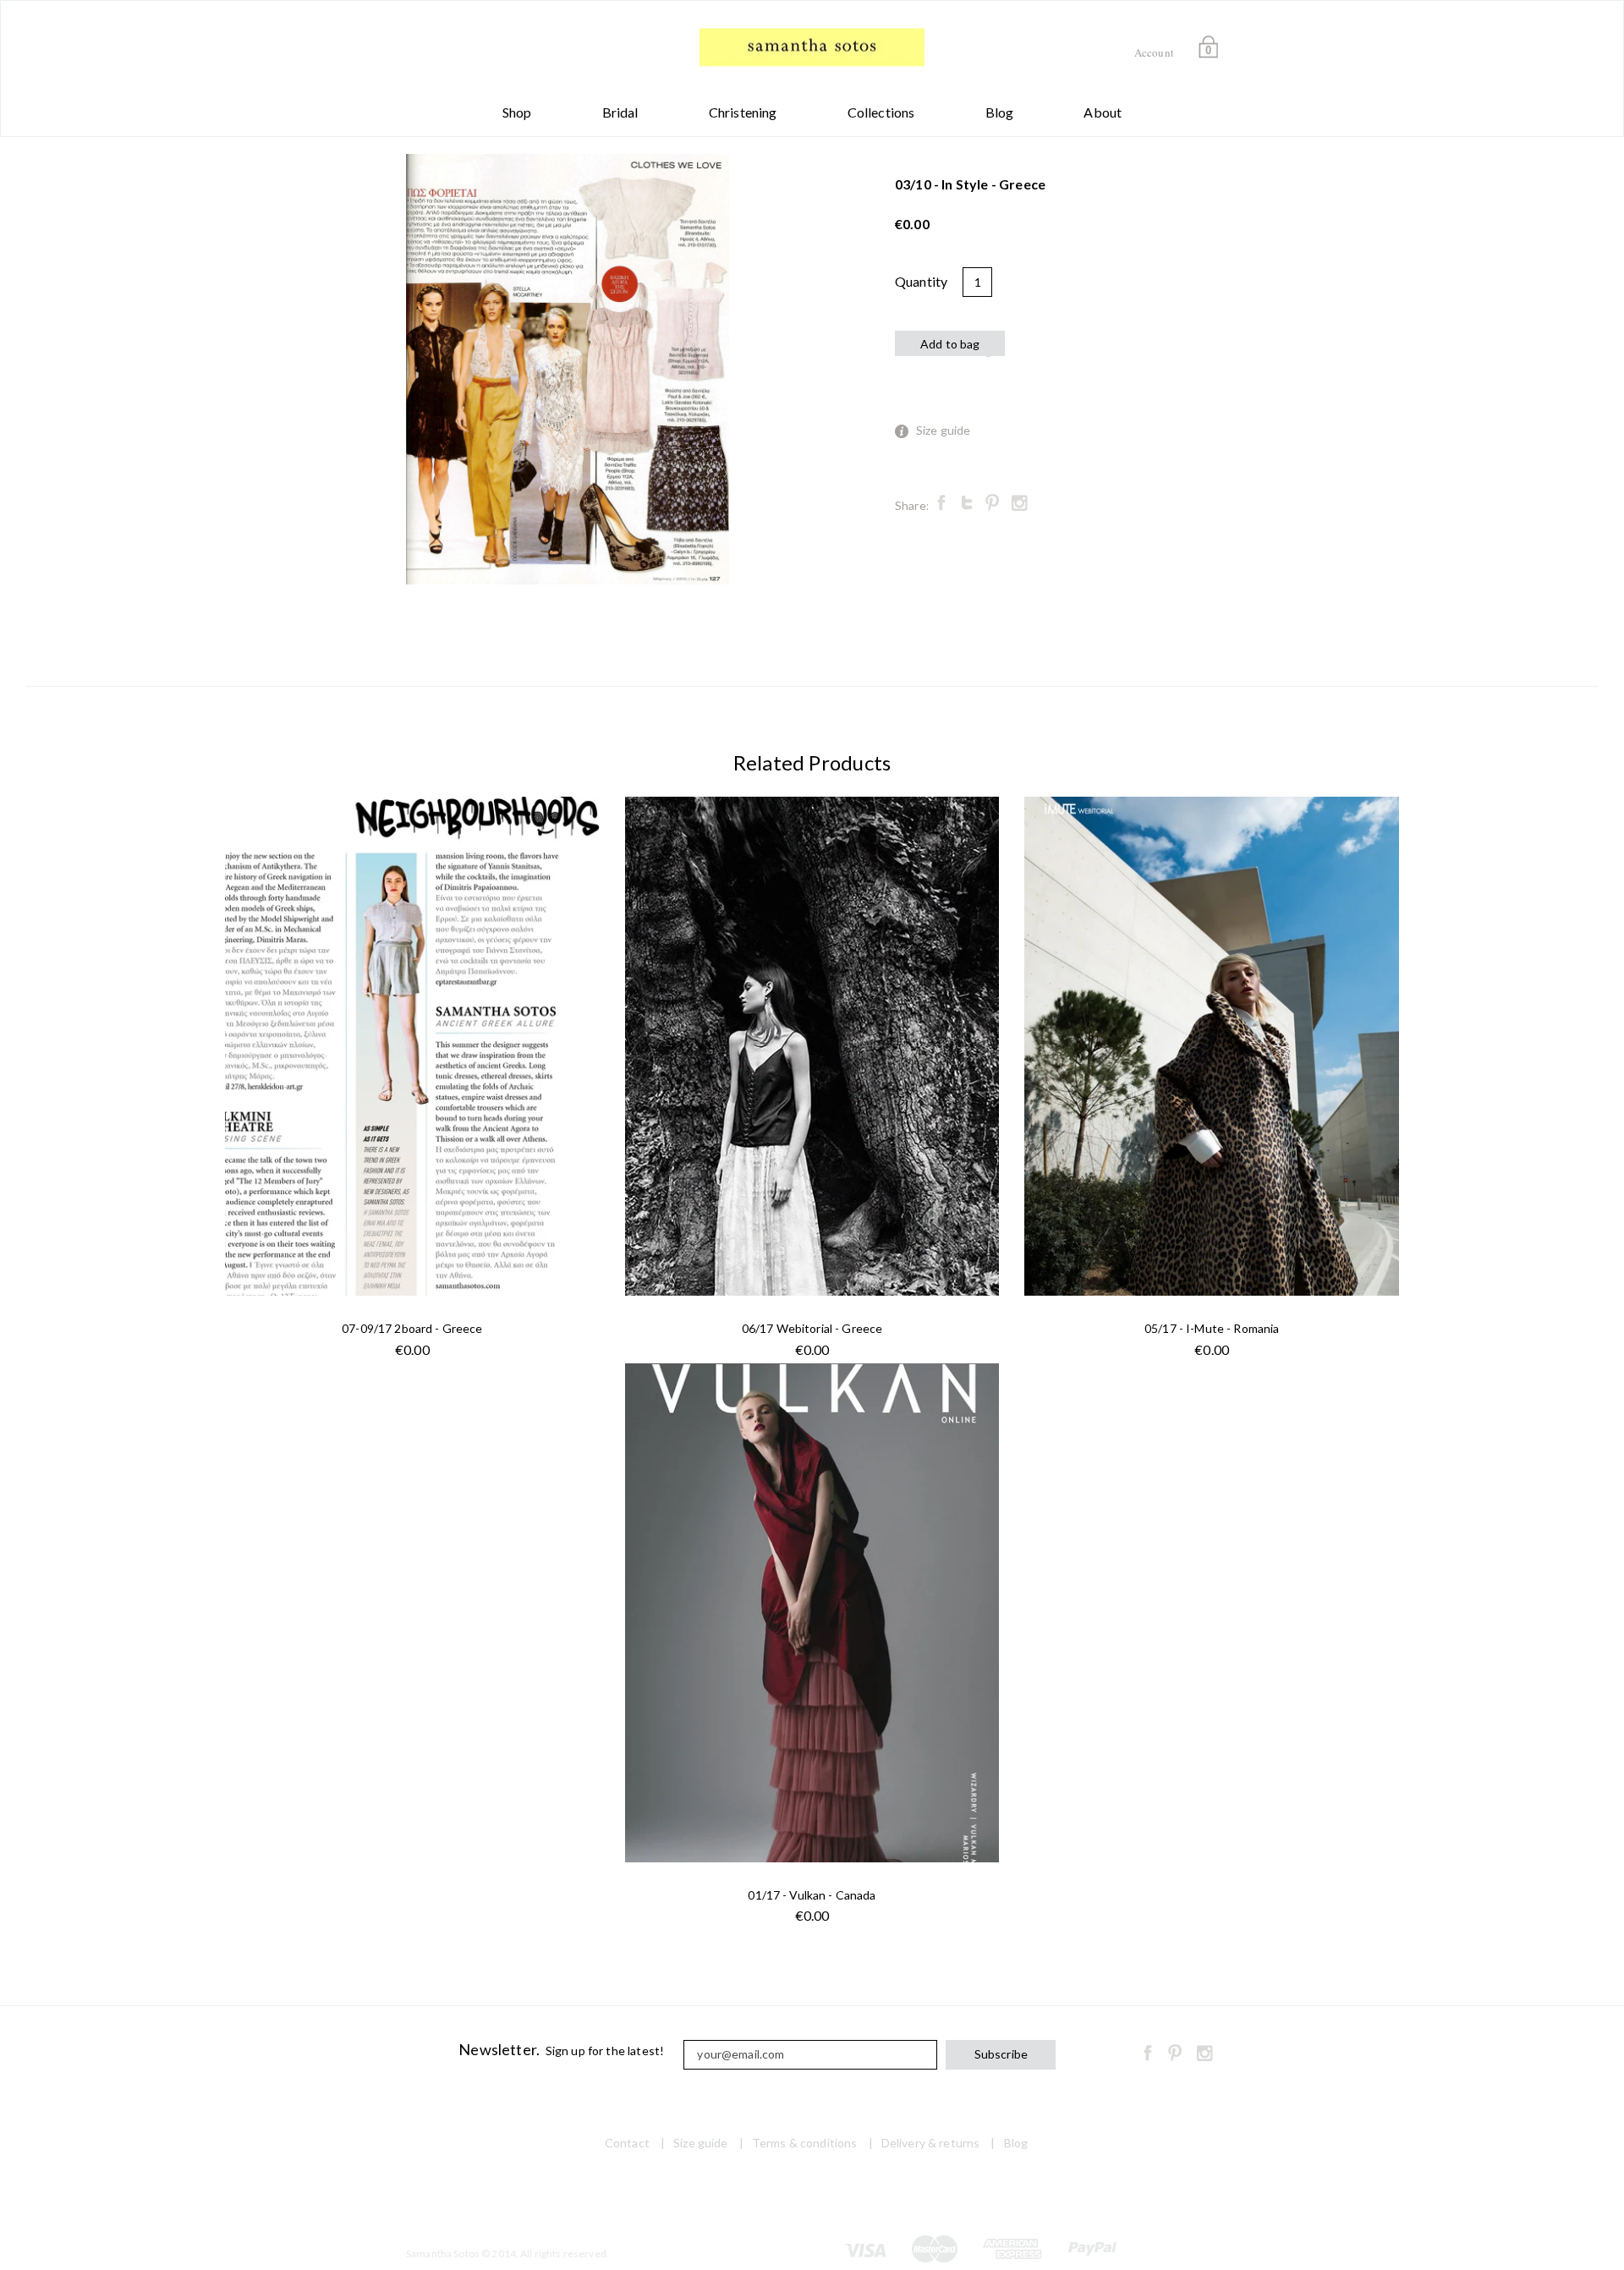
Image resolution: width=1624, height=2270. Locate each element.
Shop (517, 112)
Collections (881, 112)
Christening (743, 112)
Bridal (620, 112)
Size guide (944, 430)
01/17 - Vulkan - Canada (812, 1895)
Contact (627, 2143)
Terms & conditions (805, 2143)
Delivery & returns (931, 2143)
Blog (1000, 112)
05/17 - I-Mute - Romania (1212, 1328)
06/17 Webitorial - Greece (812, 1328)
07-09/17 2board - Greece (412, 1328)
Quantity (921, 281)
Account (1154, 52)
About (1103, 112)
